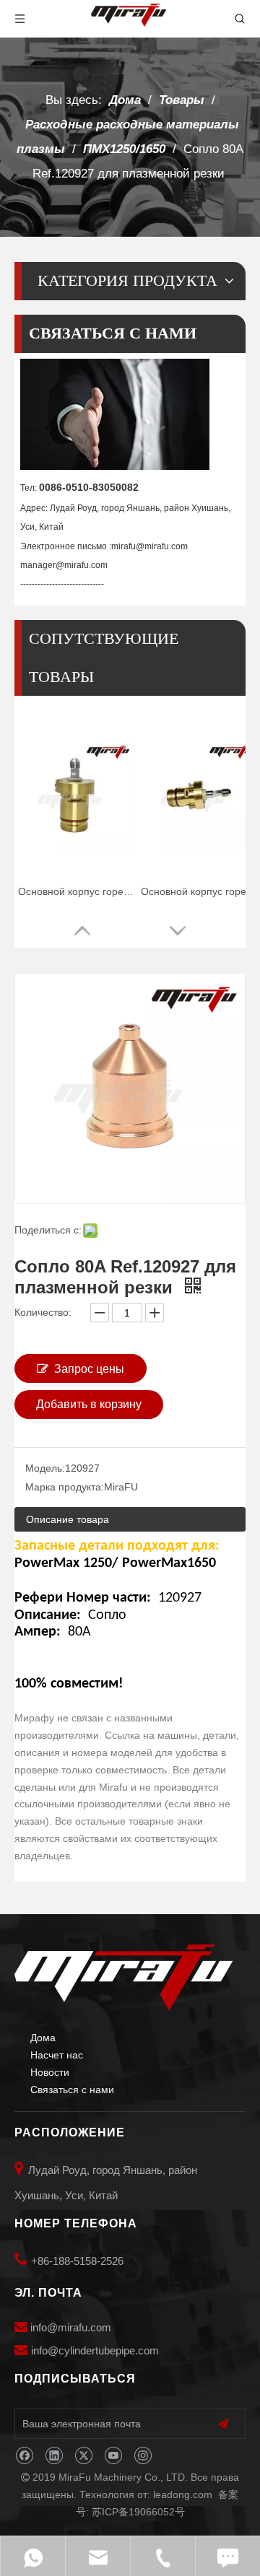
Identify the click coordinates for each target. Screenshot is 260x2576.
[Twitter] (83, 2456)
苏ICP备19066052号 (138, 2512)
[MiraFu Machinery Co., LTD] (124, 1978)
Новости (50, 2072)
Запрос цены (89, 1369)
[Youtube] (113, 2456)
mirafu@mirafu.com (149, 546)
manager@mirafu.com (64, 565)
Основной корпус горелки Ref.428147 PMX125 (76, 891)
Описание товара (68, 1519)
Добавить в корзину (89, 1404)
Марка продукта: (65, 1487)
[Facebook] (24, 2456)
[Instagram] (143, 2456)
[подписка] (223, 2424)
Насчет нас (57, 2055)
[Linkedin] (54, 2456)
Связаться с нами (72, 2090)
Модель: (45, 1468)
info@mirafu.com (71, 2327)
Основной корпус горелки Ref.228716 (199, 891)
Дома (43, 2038)
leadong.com (183, 2494)
